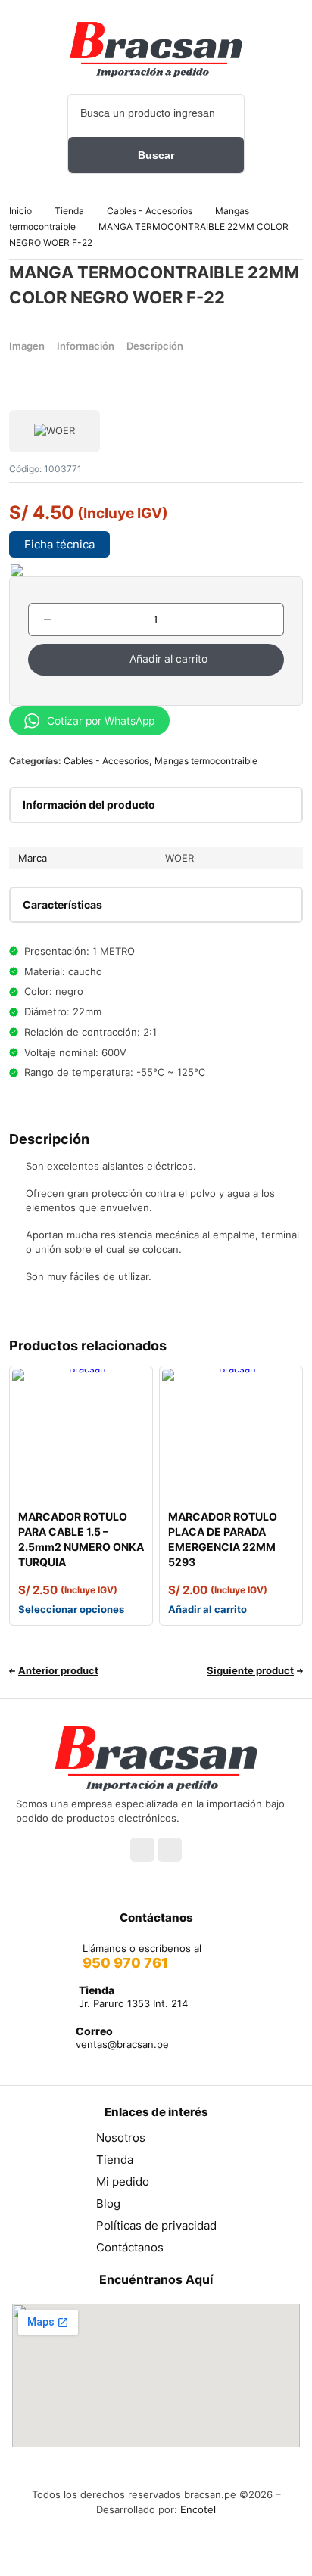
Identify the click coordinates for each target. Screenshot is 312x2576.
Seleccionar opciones (71, 1609)
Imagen (27, 346)
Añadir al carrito (168, 659)
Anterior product (58, 1670)
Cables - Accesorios (150, 211)
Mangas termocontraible (206, 761)
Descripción (155, 346)
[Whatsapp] (170, 1850)
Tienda (69, 211)
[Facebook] (142, 1850)
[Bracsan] (156, 49)
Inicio (20, 211)
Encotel (198, 2509)
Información (86, 346)
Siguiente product (250, 1670)
